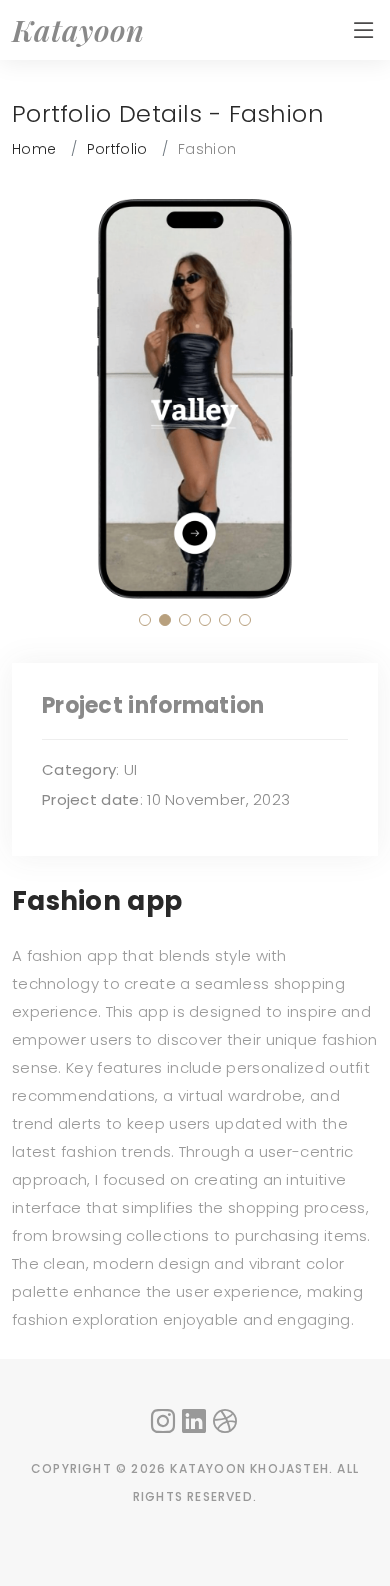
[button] (145, 620)
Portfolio (117, 149)
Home (34, 149)
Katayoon (78, 30)
